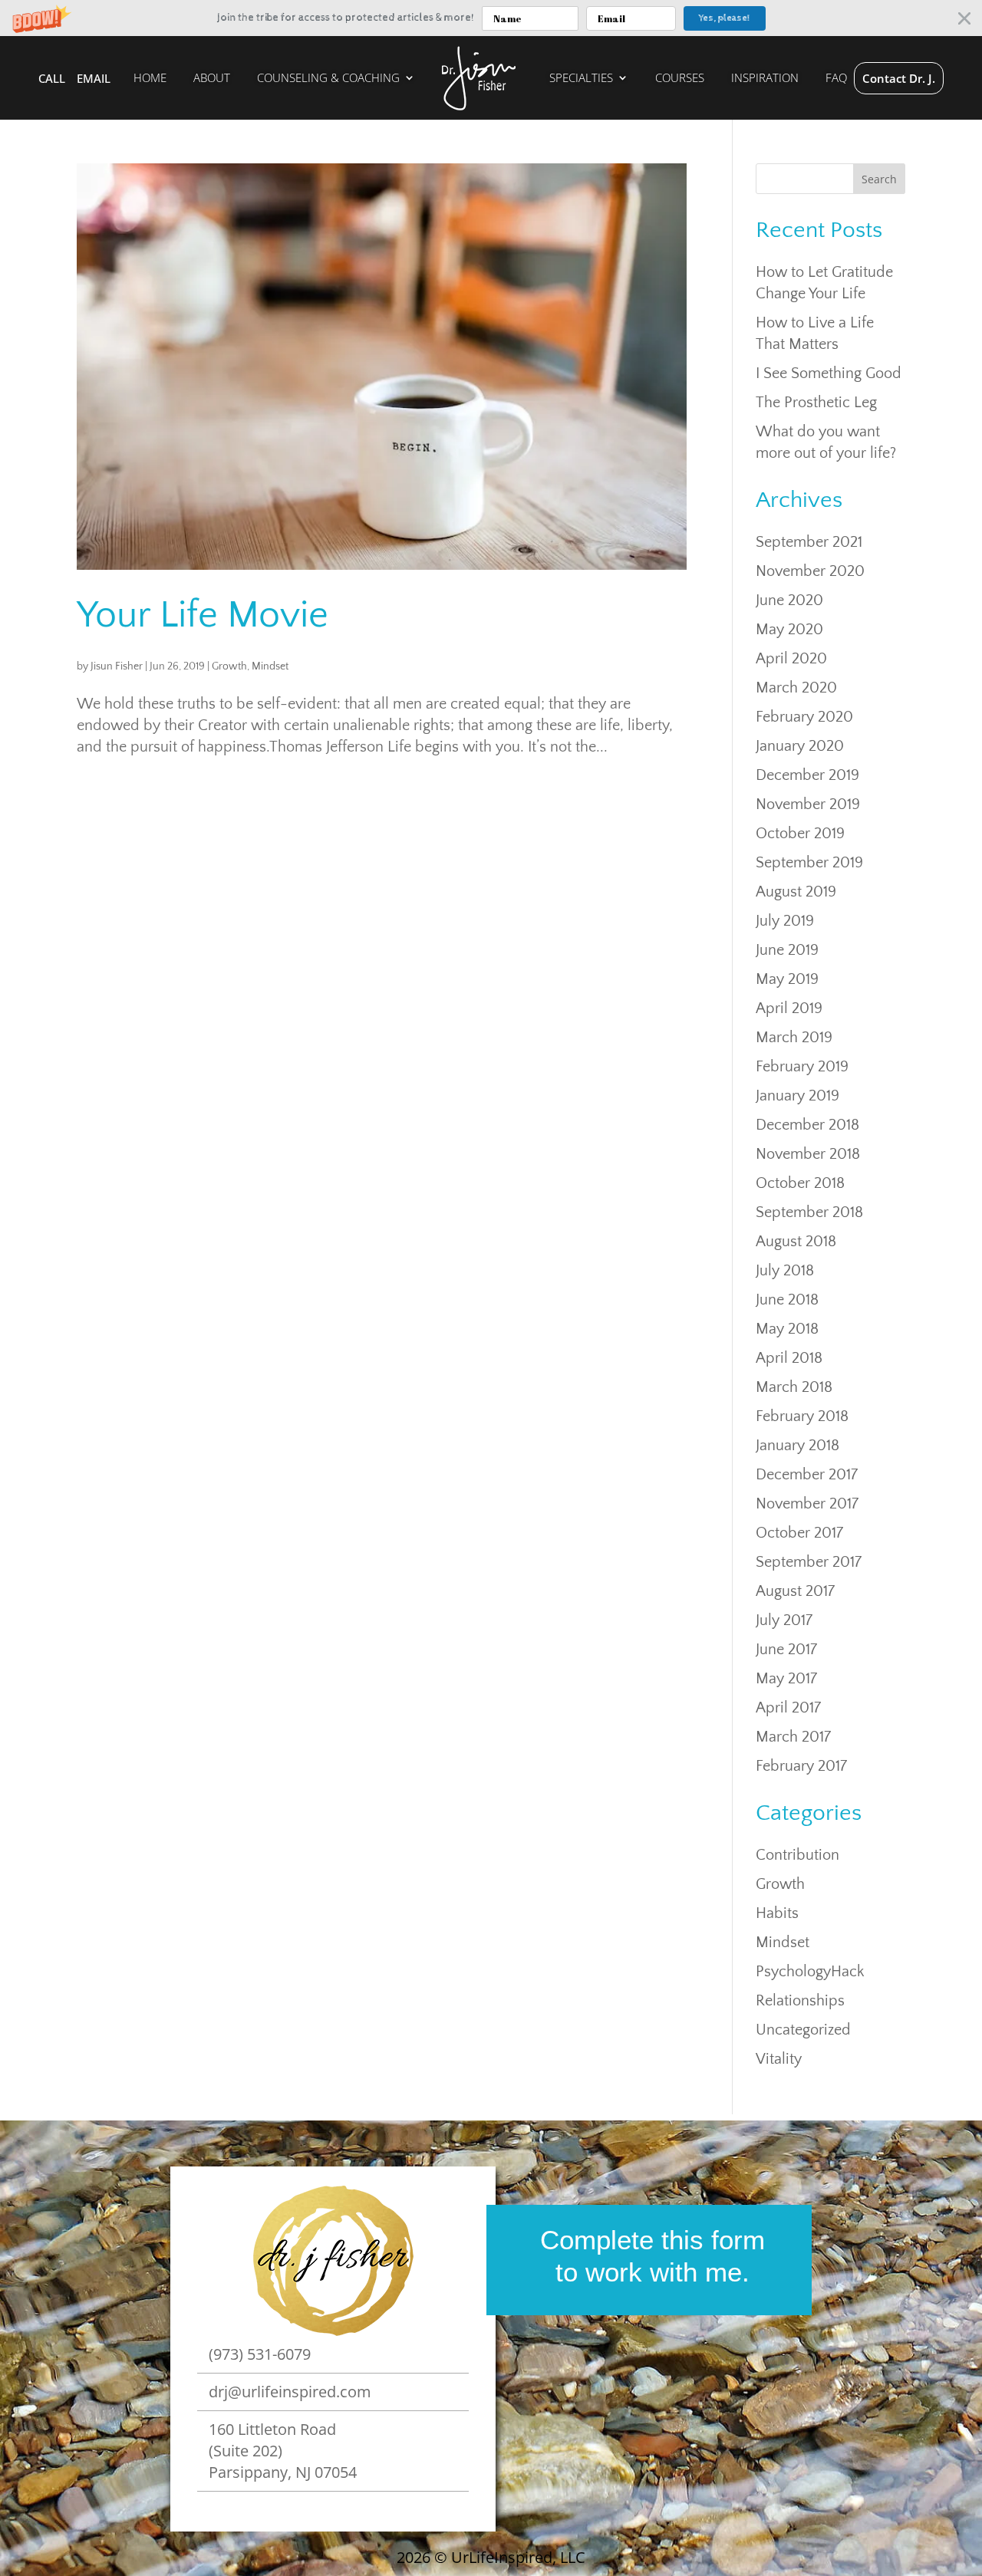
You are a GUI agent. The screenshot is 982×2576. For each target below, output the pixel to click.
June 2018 (787, 1300)
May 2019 (787, 979)
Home (150, 79)
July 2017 (784, 1620)
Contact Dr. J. (899, 78)
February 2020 (804, 717)
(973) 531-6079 (260, 2354)
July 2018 (785, 1271)
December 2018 (807, 1125)
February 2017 (801, 1766)
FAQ (836, 79)
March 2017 (793, 1737)
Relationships (800, 2001)
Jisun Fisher (117, 666)
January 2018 (797, 1446)
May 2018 (787, 1329)
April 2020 (791, 659)
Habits (777, 1913)
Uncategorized (803, 2030)
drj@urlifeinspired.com (290, 2392)
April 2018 (789, 1358)
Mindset (270, 666)
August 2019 (796, 892)
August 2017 (795, 1591)
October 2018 (800, 1183)
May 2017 (786, 1679)
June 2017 (786, 1650)
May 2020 (789, 630)
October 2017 (799, 1533)
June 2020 (789, 600)
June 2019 (787, 950)
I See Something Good (829, 373)
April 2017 (788, 1708)
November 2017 (807, 1504)
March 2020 (796, 688)
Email (94, 78)
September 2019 (809, 863)
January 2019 (797, 1096)
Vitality (779, 2059)
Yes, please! (724, 18)
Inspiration (765, 79)
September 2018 (809, 1212)
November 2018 (808, 1154)
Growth (229, 666)
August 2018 (796, 1242)
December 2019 (807, 775)
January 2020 (800, 746)
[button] (491, 18)
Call (52, 78)
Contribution (797, 1855)
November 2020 (810, 571)
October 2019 (800, 834)
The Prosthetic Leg (816, 403)
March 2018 (794, 1387)
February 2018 (802, 1416)
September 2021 (809, 542)
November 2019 (808, 804)
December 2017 (807, 1475)
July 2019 (785, 921)
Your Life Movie (203, 615)
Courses (680, 79)
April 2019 (789, 1008)
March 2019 (794, 1038)
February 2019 (802, 1067)
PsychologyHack (810, 1972)
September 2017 (809, 1562)
